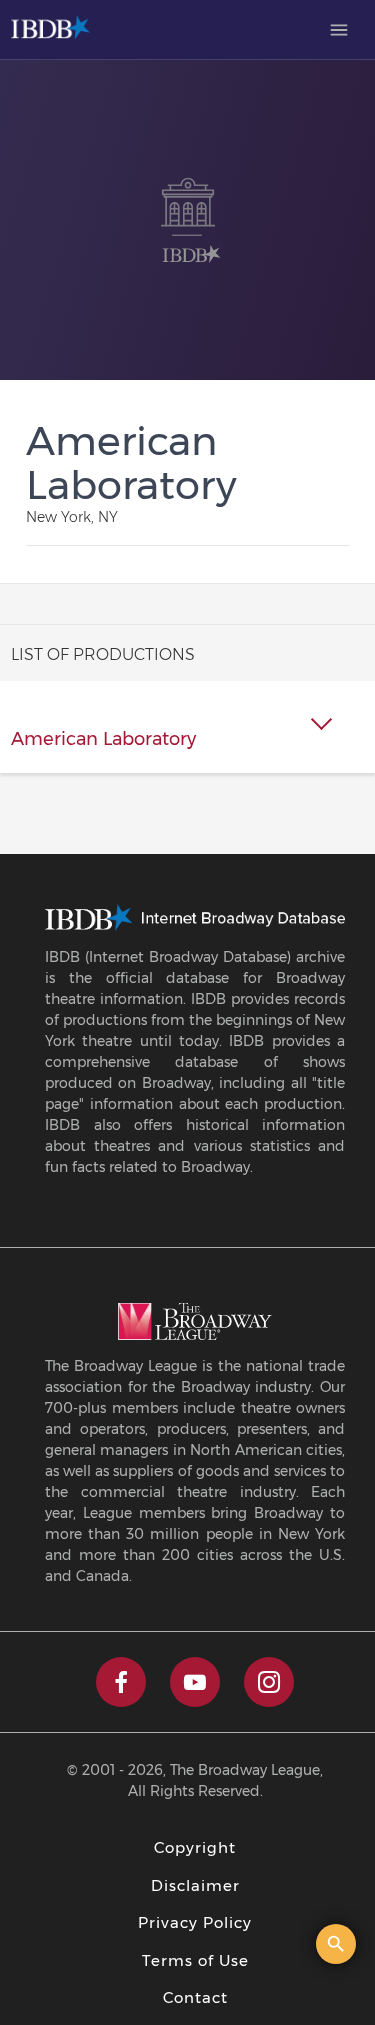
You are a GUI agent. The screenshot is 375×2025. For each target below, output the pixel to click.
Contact (195, 1997)
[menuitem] (339, 30)
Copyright (195, 1847)
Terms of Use (195, 1960)
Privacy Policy (195, 1922)
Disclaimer (195, 1885)
